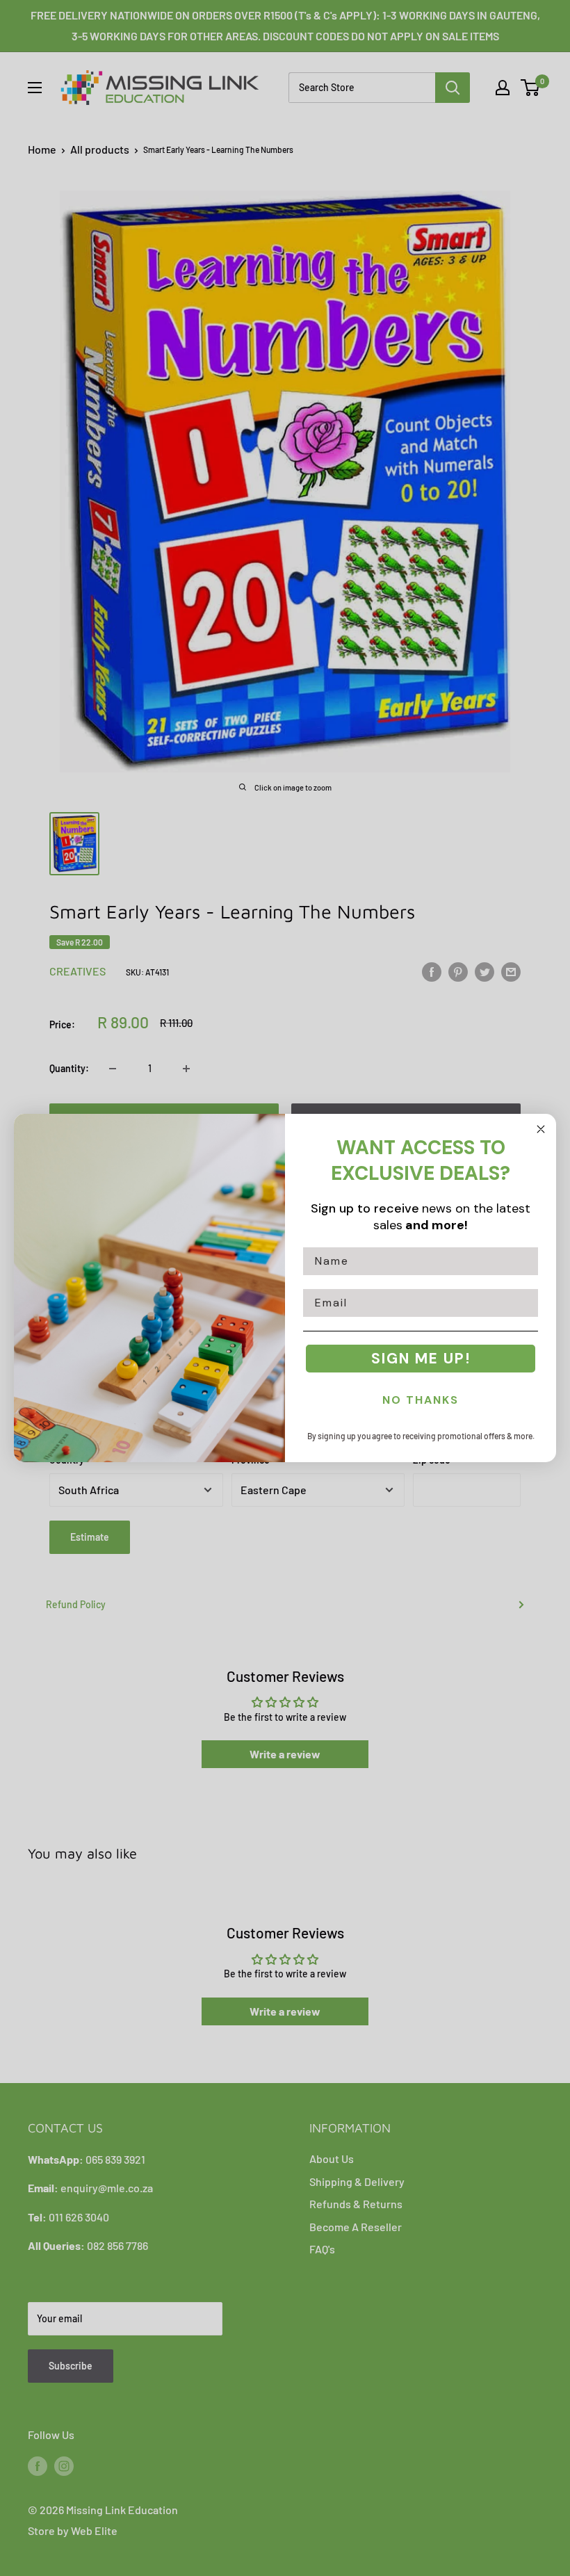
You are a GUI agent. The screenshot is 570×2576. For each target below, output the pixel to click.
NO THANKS (421, 1400)
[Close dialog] (541, 1129)
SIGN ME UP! (421, 1359)
